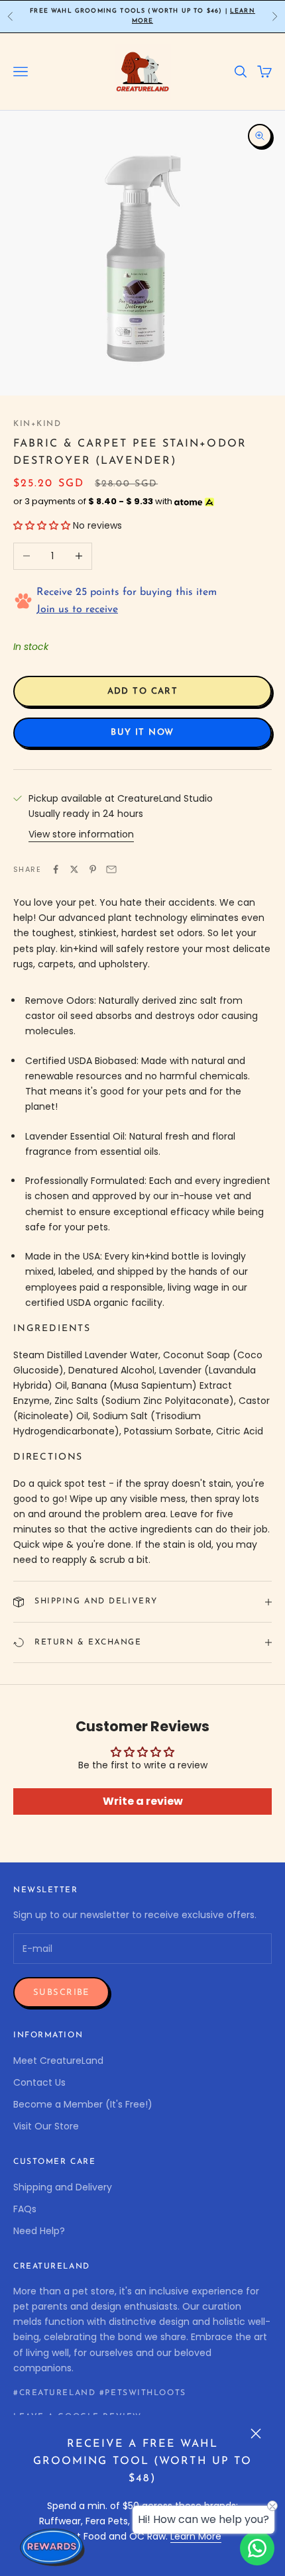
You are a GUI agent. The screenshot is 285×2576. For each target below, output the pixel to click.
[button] (42, 525)
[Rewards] (53, 2547)
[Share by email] (111, 869)
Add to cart (143, 691)
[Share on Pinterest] (93, 869)
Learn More (196, 2536)
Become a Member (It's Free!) (83, 2104)
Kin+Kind (37, 424)
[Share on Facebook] (56, 869)
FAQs (25, 2209)
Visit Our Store (46, 2126)
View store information (81, 834)
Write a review (143, 1801)
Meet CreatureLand (58, 2061)
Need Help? (39, 2231)
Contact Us (39, 2082)
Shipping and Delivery (63, 2187)
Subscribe (61, 1993)
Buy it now (142, 732)
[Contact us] (257, 2548)
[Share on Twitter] (74, 869)
